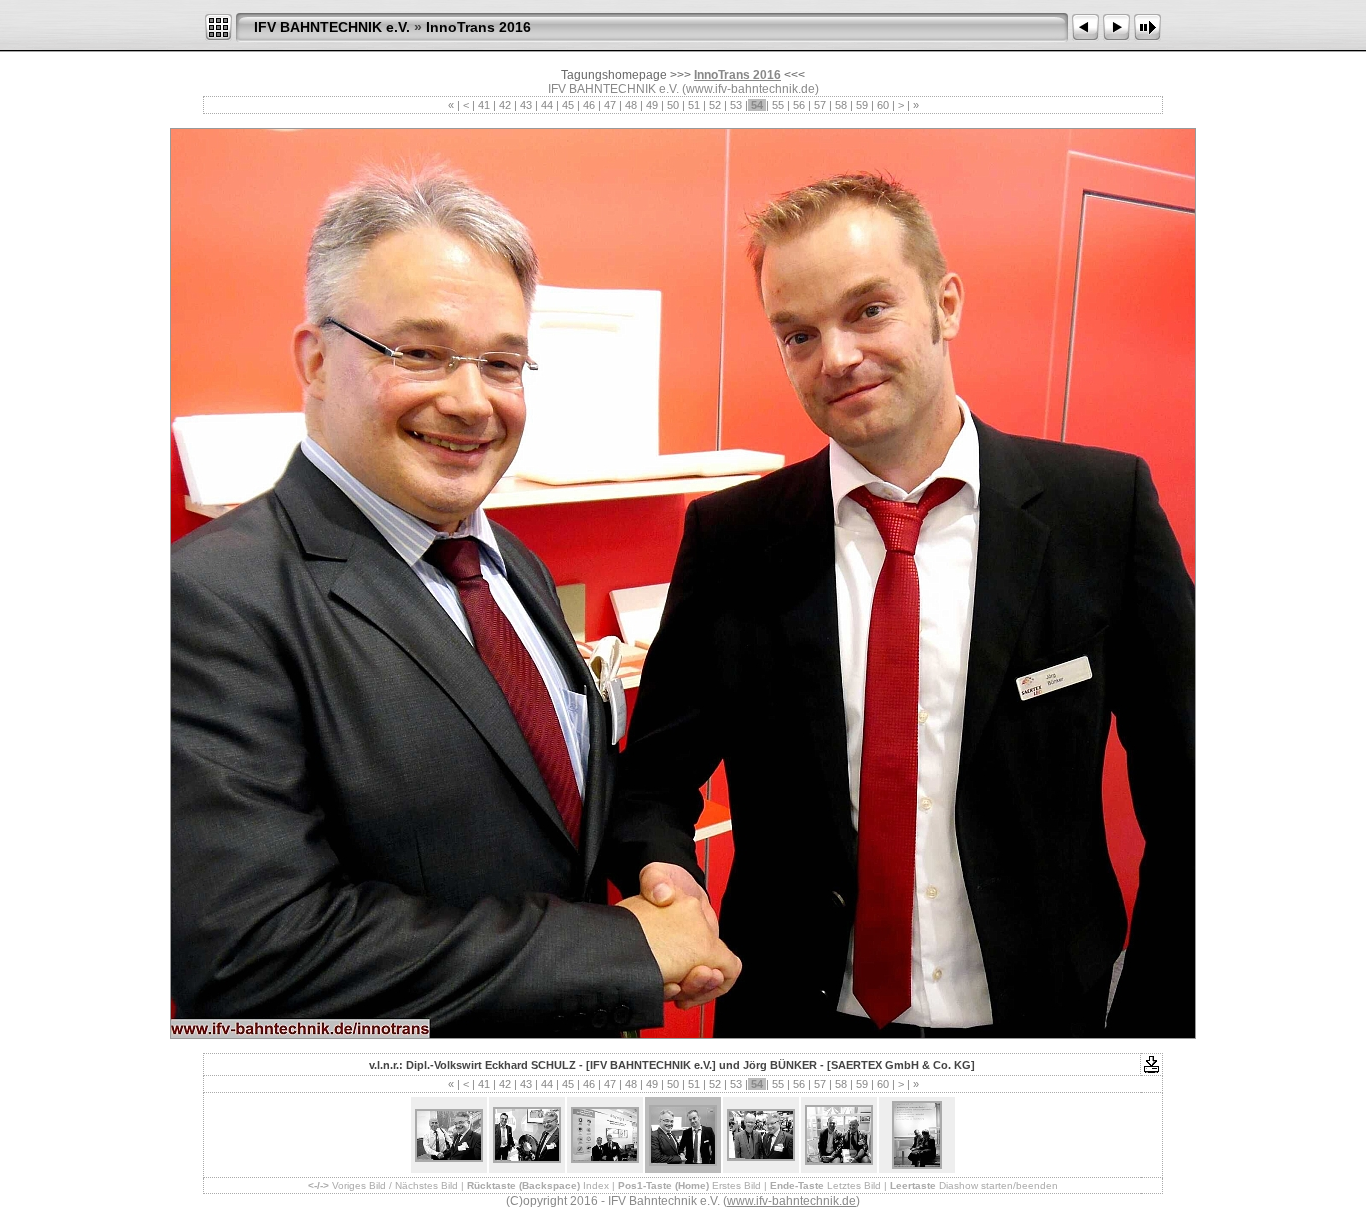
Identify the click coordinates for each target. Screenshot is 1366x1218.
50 (673, 105)
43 (526, 105)
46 (589, 105)
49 (652, 105)
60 (883, 105)
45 (568, 105)
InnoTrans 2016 (478, 27)
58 (841, 105)
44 (547, 105)
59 (862, 105)
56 (799, 105)
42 (505, 105)
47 (610, 105)
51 (694, 105)
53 (736, 105)
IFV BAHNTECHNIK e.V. (332, 27)
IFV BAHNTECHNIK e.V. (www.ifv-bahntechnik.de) (683, 89)
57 (820, 105)
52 (715, 105)
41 (484, 105)
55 (778, 105)
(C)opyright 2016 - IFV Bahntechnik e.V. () (683, 1201)
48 (631, 105)
